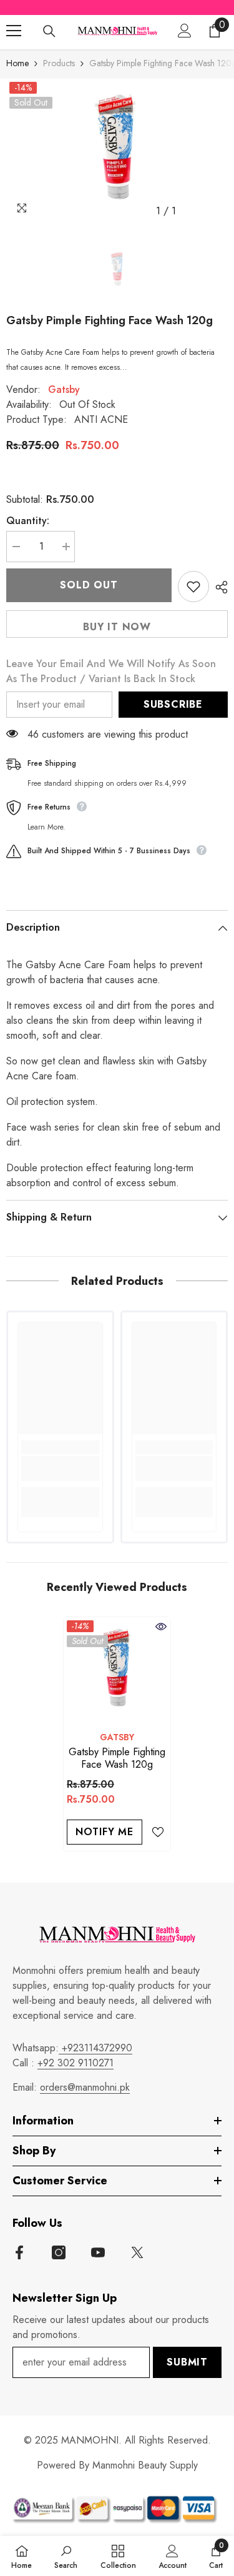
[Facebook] (19, 2252)
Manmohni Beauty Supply (145, 2465)
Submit (187, 2362)
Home (17, 63)
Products (59, 63)
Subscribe (173, 704)
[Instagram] (59, 2252)
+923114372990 (95, 2048)
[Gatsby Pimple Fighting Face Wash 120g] (117, 1671)
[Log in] (185, 31)
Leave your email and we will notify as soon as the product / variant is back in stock (111, 671)
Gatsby (64, 389)
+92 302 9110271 (76, 2063)
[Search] (49, 31)
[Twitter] (137, 2252)
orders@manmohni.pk (85, 2087)
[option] (117, 151)
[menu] (14, 31)
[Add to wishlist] (193, 587)
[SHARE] (218, 587)
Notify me (105, 1832)
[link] (60, 1469)
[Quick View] (161, 1627)
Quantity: (28, 521)
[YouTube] (98, 2252)
